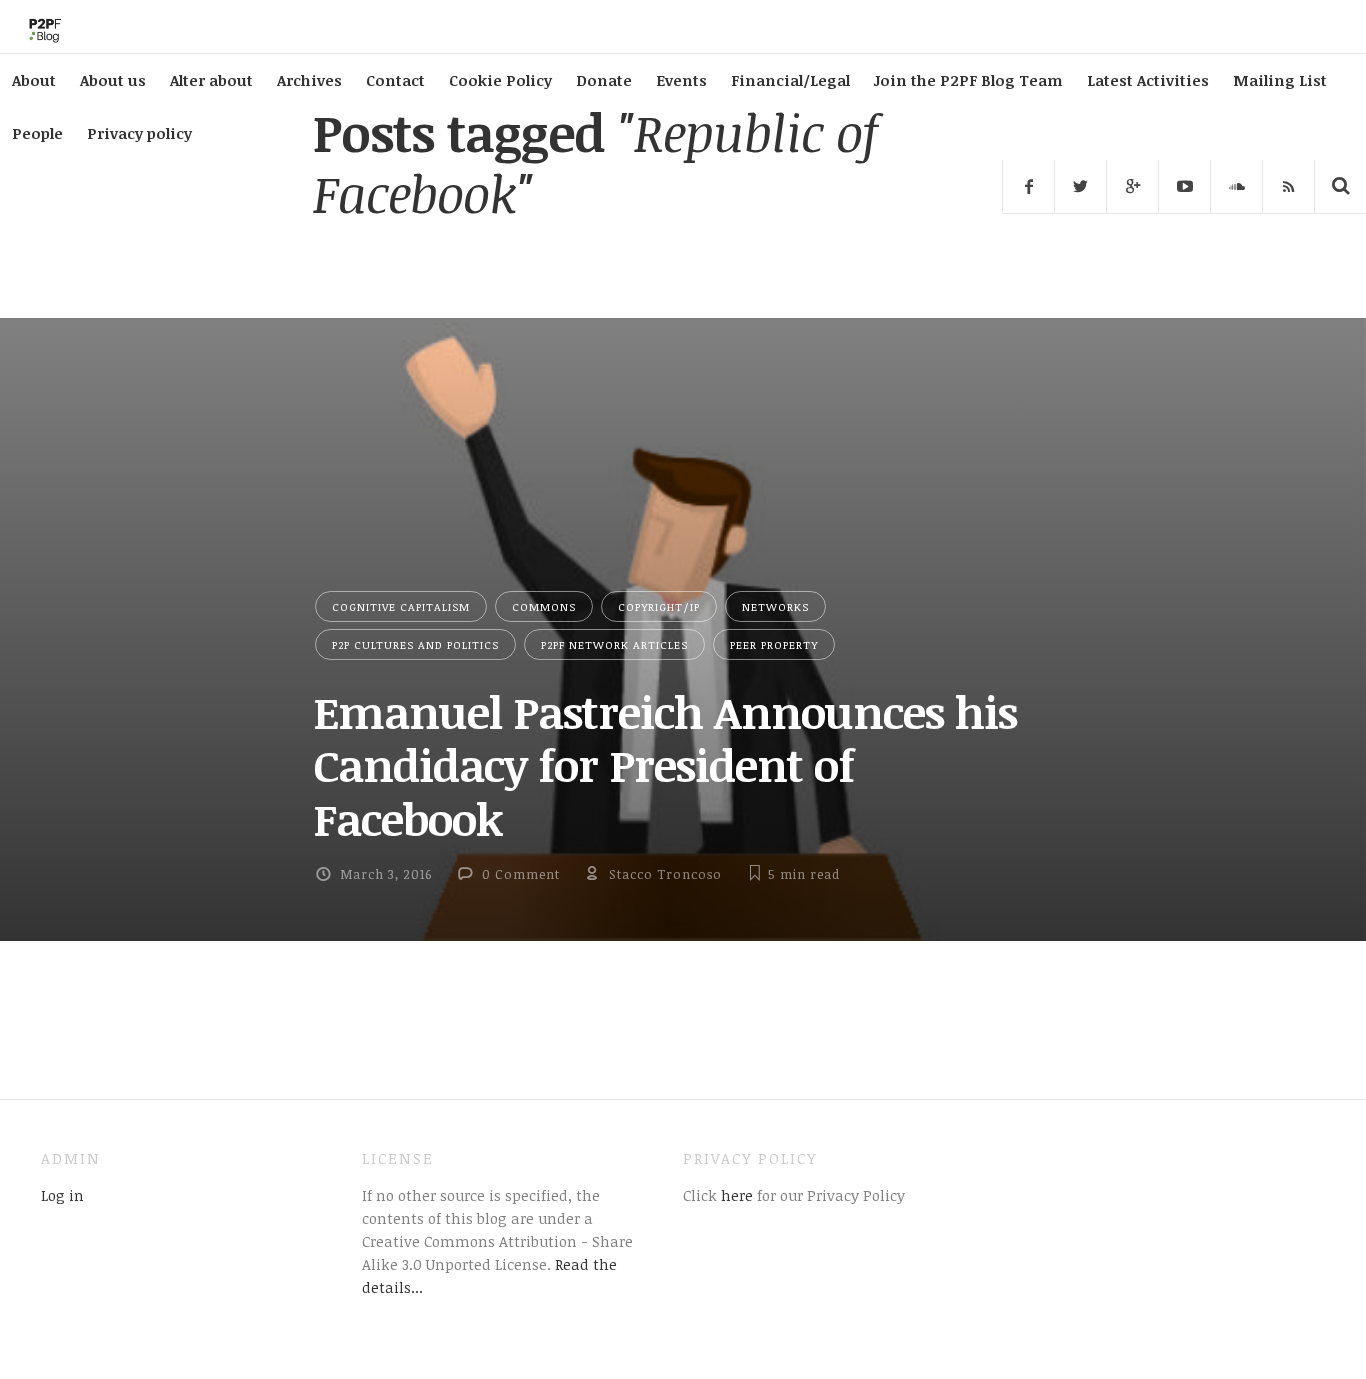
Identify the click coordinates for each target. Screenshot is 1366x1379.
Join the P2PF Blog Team (968, 80)
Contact (395, 80)
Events (681, 80)
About (34, 80)
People (37, 133)
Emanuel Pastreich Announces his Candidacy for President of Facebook (665, 765)
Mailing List (1280, 80)
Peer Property (774, 644)
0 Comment (521, 874)
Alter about (211, 80)
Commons (544, 606)
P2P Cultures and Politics (415, 644)
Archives (309, 80)
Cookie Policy (500, 80)
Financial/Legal (790, 80)
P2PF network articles (614, 644)
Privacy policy (139, 133)
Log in (62, 1195)
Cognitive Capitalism (401, 606)
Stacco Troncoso (665, 874)
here (735, 1195)
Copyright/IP (659, 606)
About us (113, 80)
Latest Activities (1148, 80)
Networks (775, 606)
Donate (604, 80)
